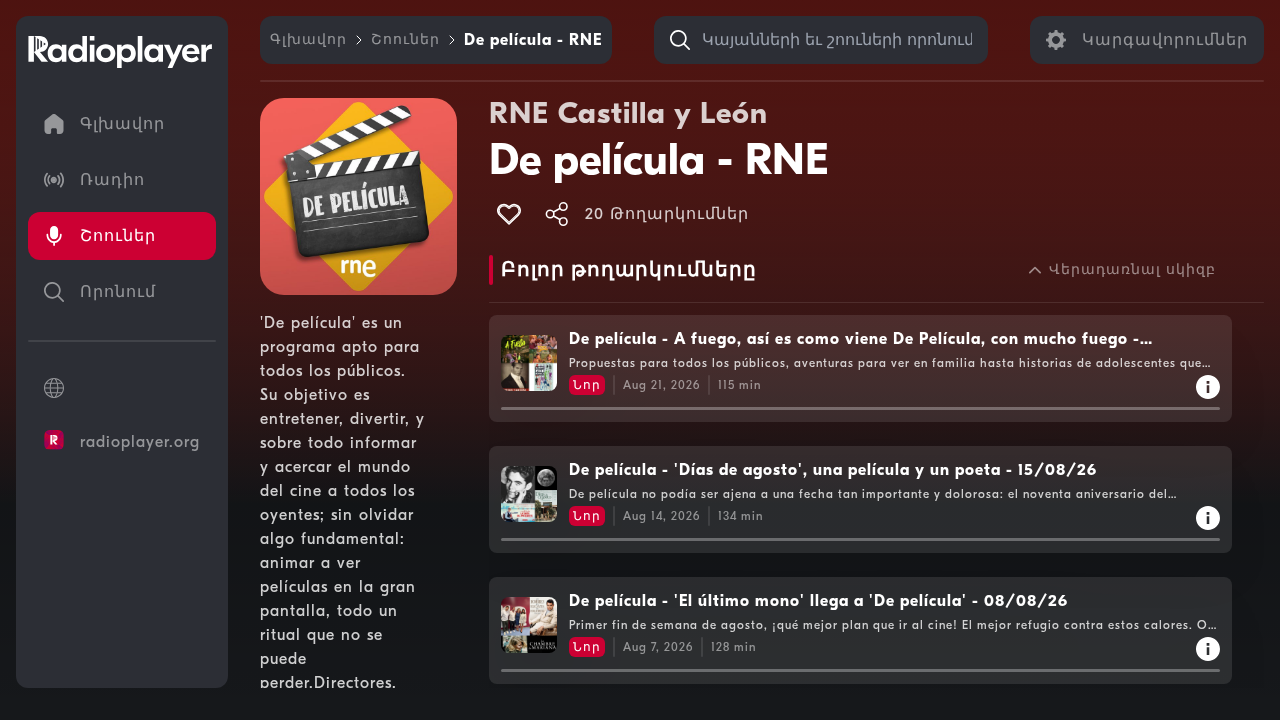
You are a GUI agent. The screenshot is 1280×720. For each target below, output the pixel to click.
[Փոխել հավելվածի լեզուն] (122, 388)
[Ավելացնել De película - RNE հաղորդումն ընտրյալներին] (509, 214)
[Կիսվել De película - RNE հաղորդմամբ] (557, 214)
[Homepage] (120, 52)
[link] (308, 40)
